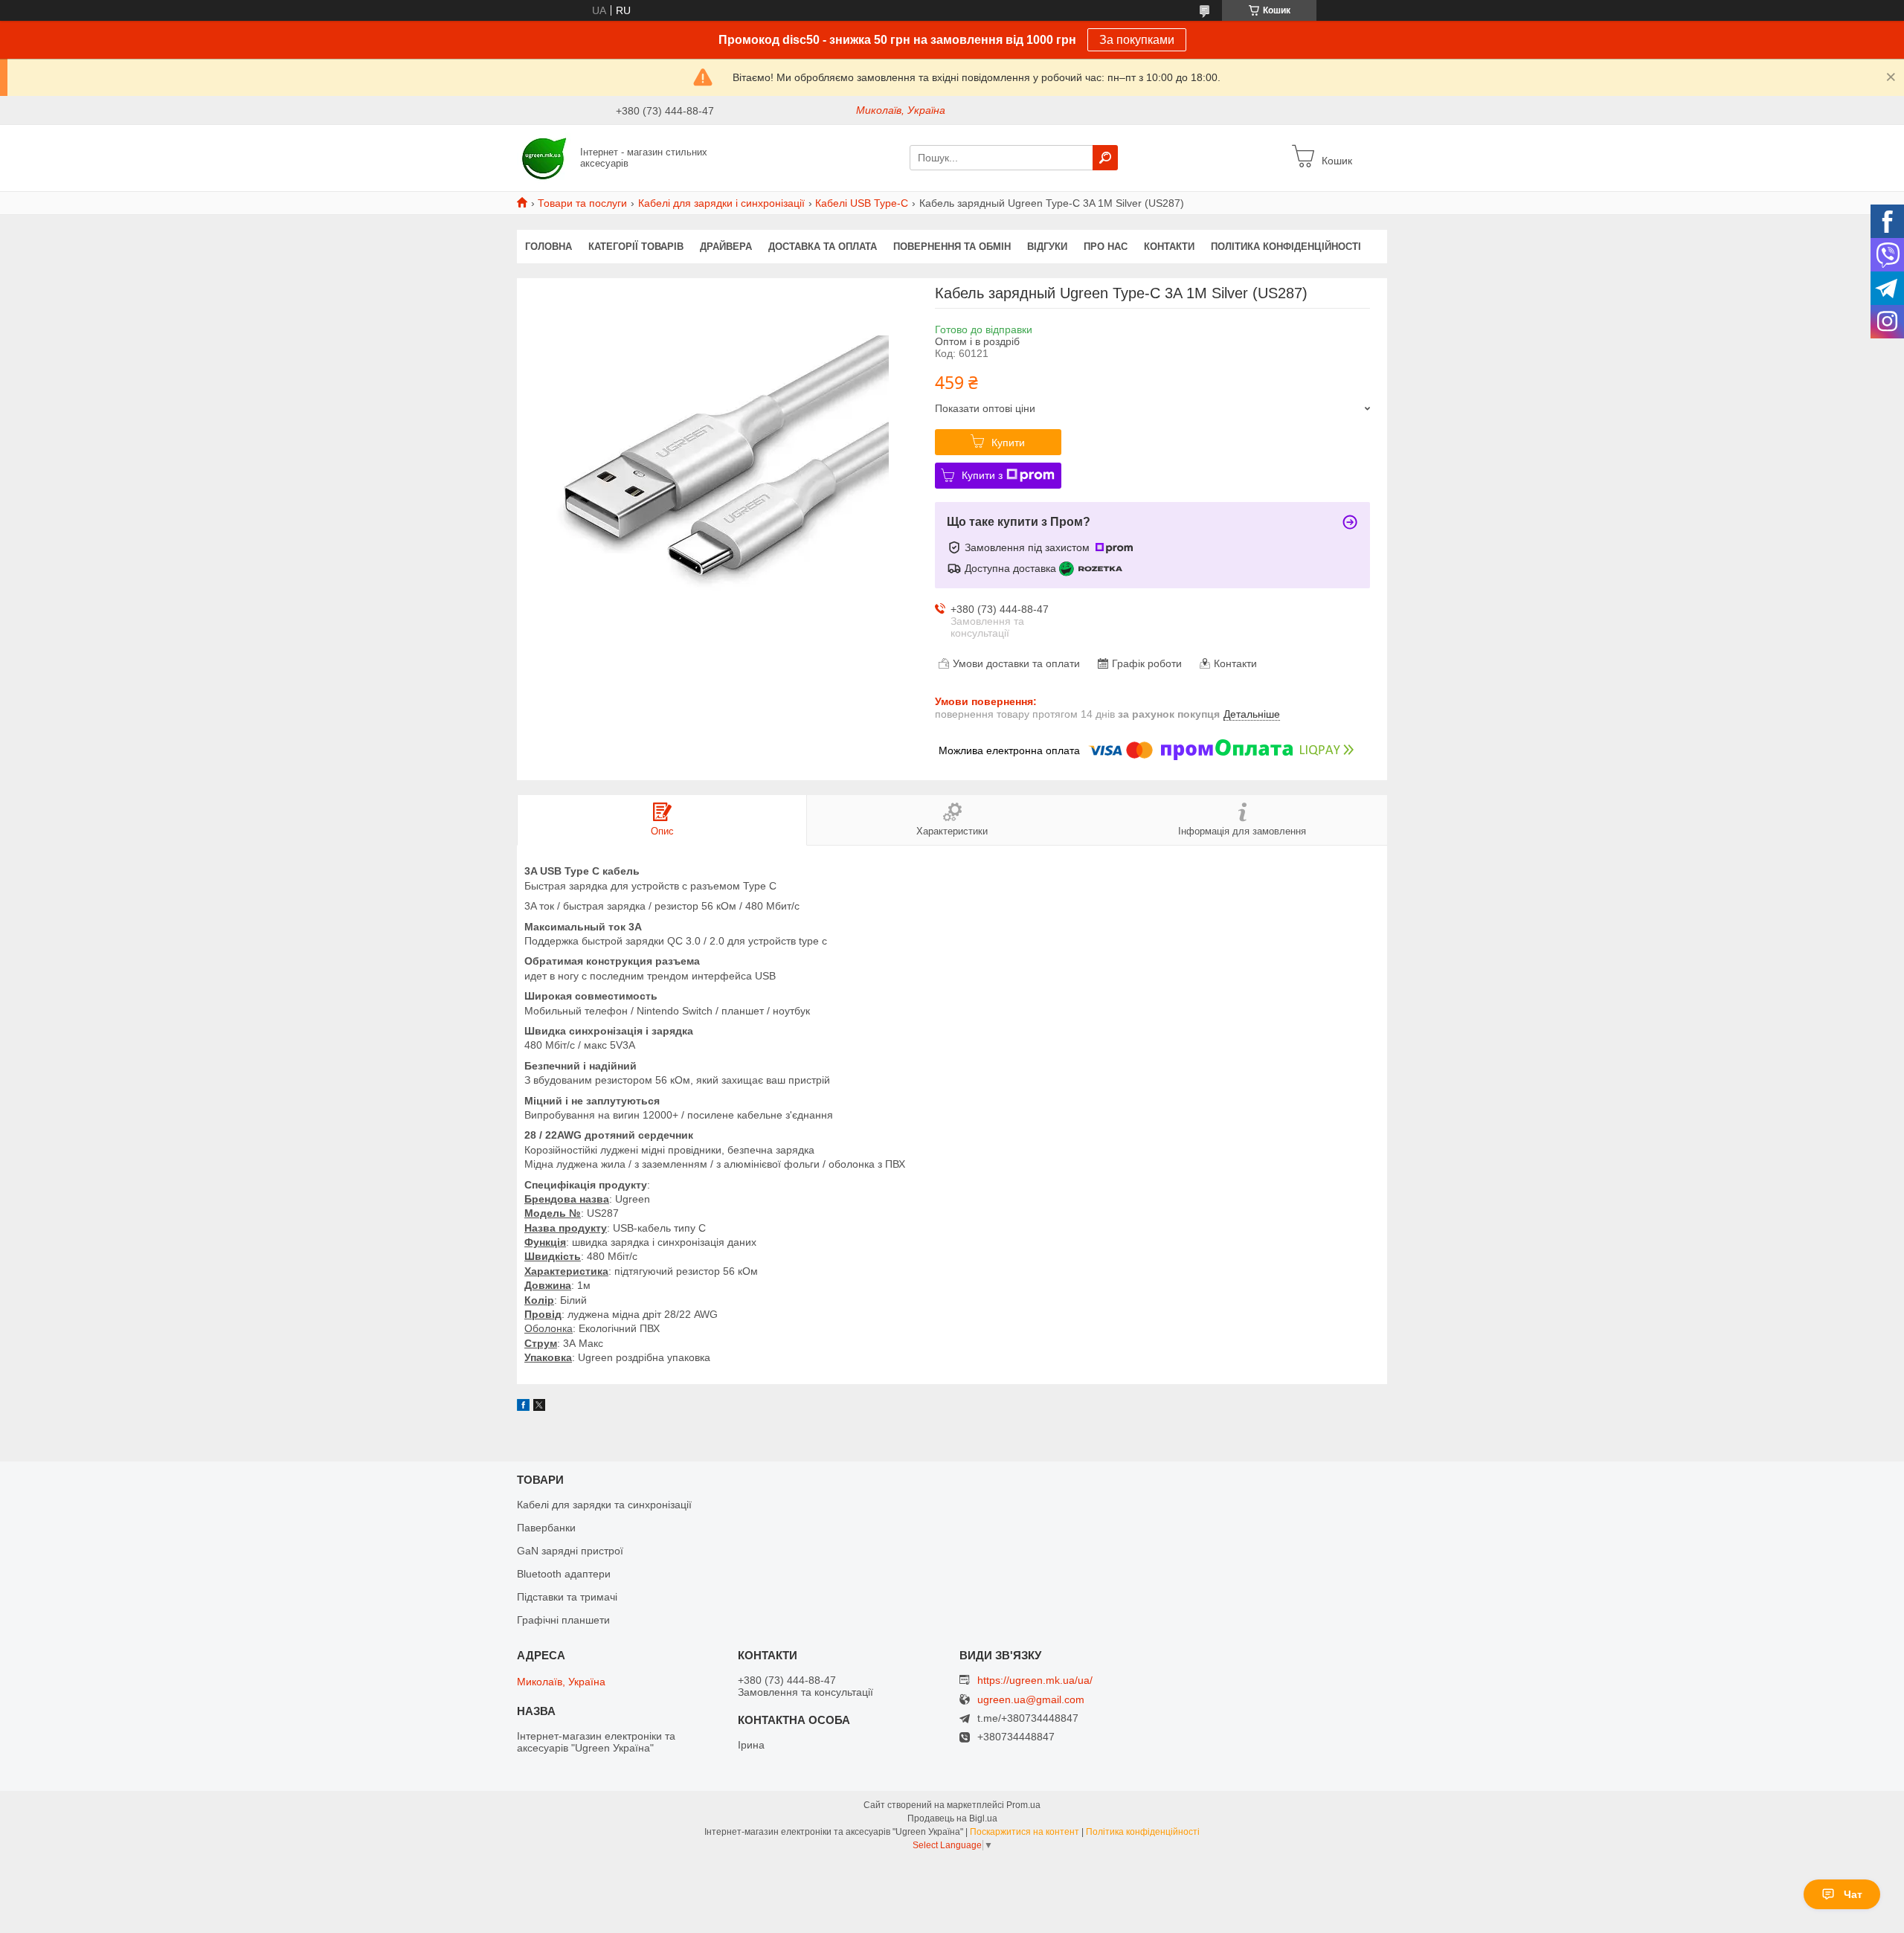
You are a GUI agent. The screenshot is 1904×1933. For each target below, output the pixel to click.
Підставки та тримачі (567, 1597)
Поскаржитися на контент (1025, 1832)
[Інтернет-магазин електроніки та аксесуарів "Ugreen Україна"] (544, 157)
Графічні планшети (563, 1620)
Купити (1008, 443)
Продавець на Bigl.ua (952, 1818)
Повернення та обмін (952, 247)
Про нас (1106, 247)
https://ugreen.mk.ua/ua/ (1035, 1680)
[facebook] (523, 1407)
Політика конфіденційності (1286, 247)
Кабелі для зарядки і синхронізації (721, 203)
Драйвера (726, 247)
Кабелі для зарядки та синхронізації (604, 1505)
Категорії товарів (636, 247)
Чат (1853, 1894)
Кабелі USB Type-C (862, 203)
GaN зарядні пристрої (570, 1551)
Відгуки (1047, 247)
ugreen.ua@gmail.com (1031, 1700)
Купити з (982, 475)
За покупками (1137, 40)
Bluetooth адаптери (564, 1574)
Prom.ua (1023, 1805)
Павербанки (546, 1528)
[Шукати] (1105, 158)
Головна (549, 247)
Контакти (1169, 247)
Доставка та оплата (823, 247)
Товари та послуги (582, 203)
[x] (539, 1407)
